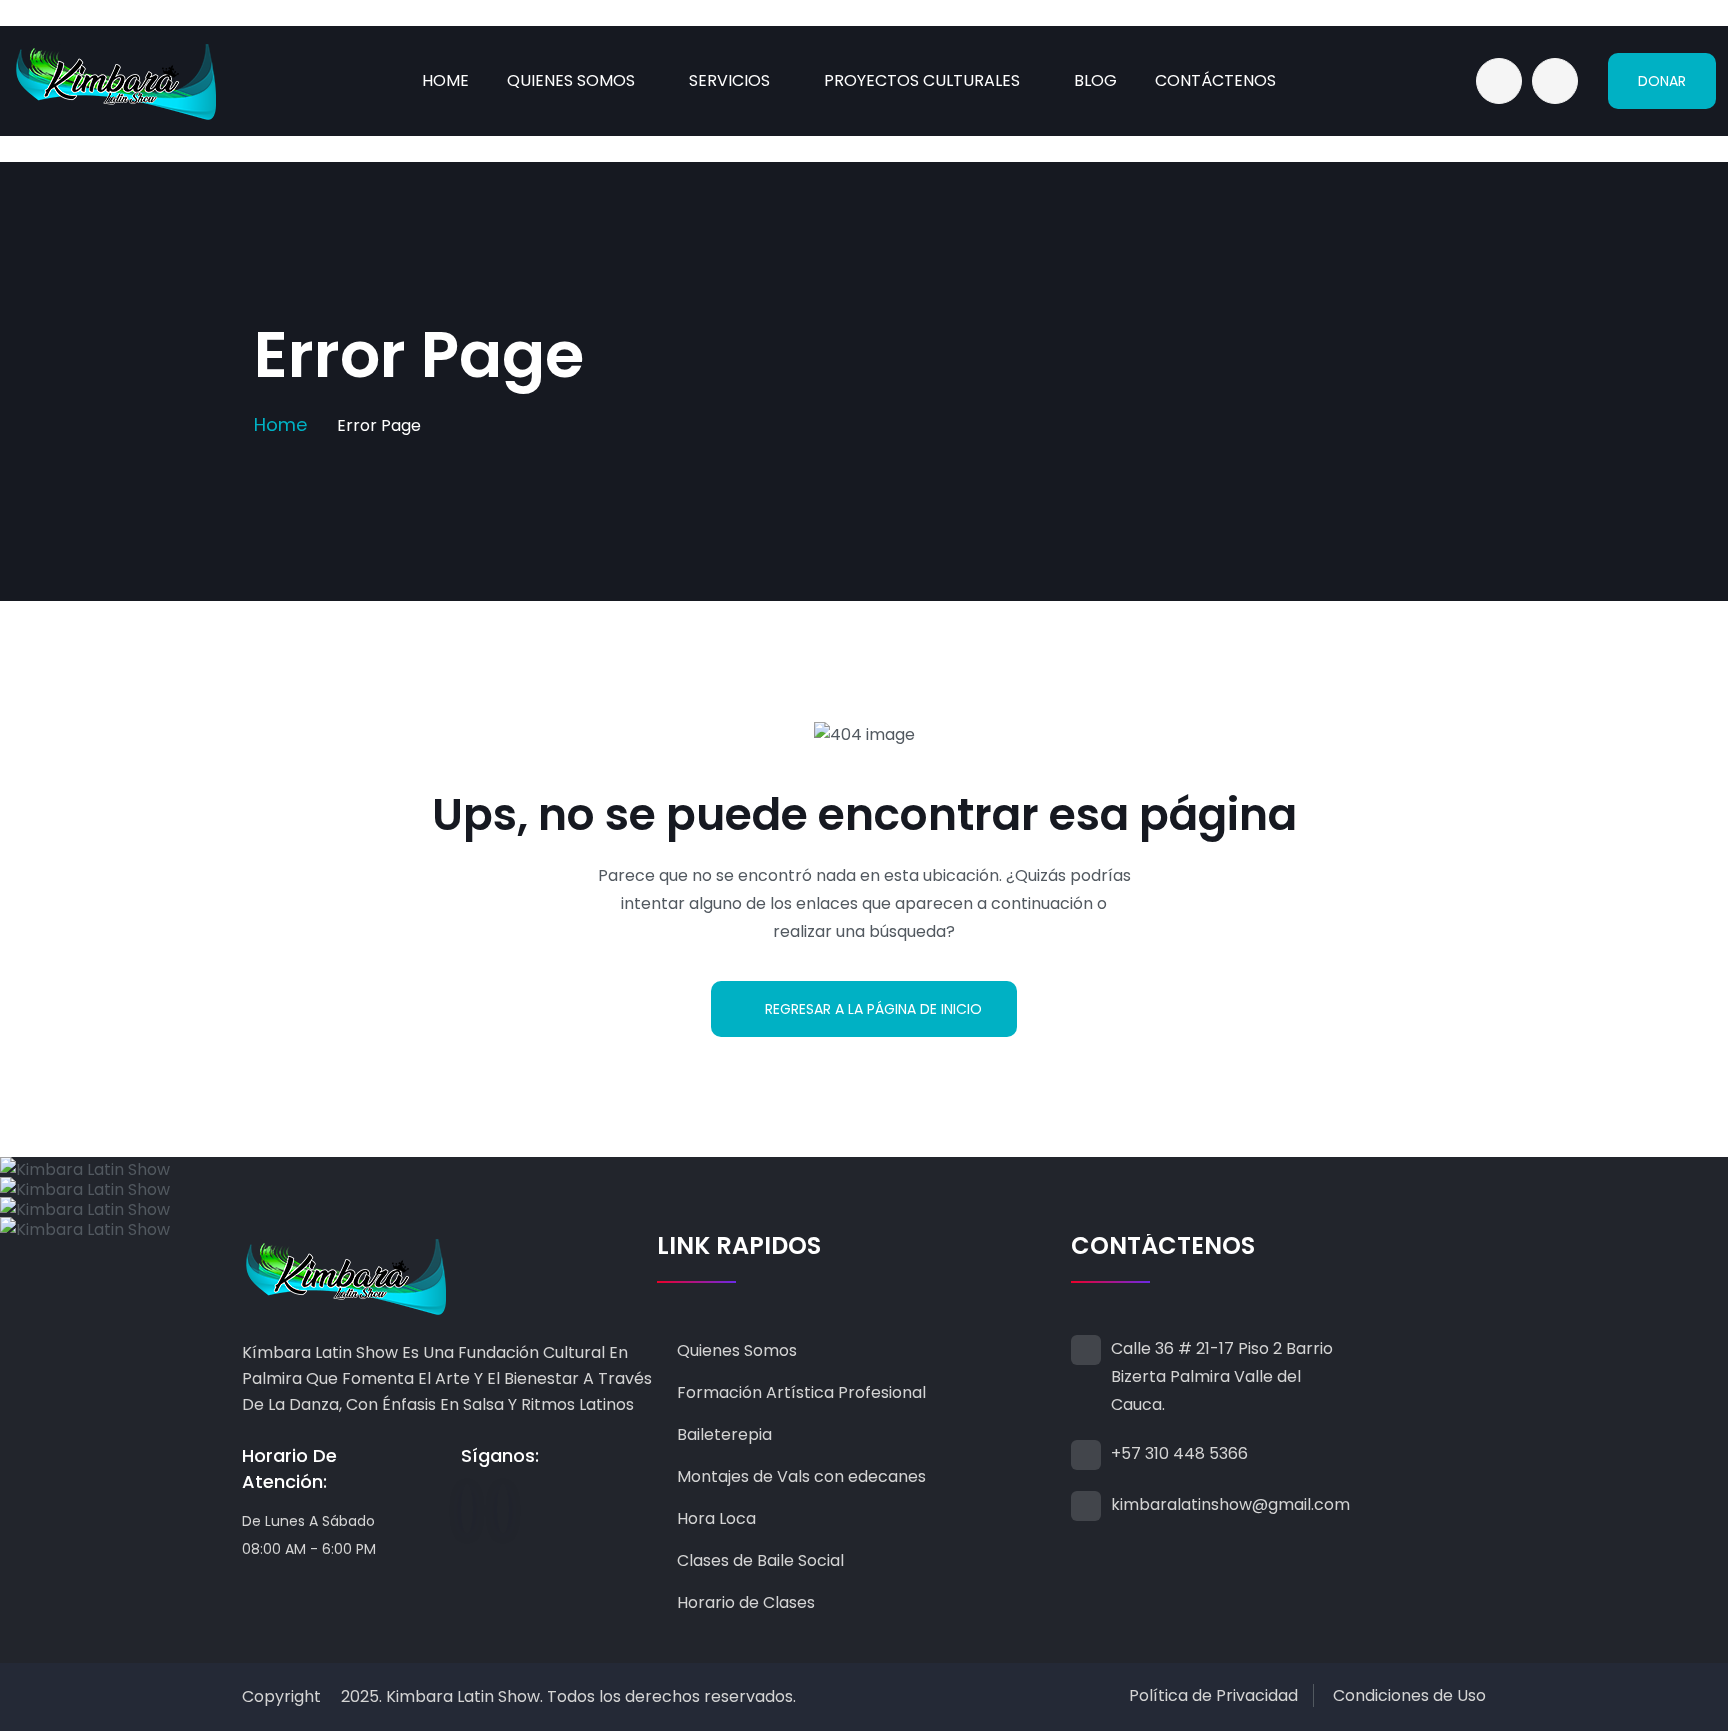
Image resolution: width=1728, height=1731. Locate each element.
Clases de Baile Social (760, 1560)
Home (445, 80)
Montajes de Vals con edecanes (801, 1476)
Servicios (729, 80)
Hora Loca (716, 1518)
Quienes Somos (571, 80)
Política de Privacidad (1213, 1695)
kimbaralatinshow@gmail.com (1230, 1504)
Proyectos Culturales (922, 80)
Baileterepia (724, 1434)
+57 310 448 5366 (1179, 1453)
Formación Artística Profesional (801, 1392)
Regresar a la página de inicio (873, 1009)
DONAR (1662, 81)
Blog (1095, 80)
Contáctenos (1215, 80)
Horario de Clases (746, 1602)
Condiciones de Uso (1409, 1695)
